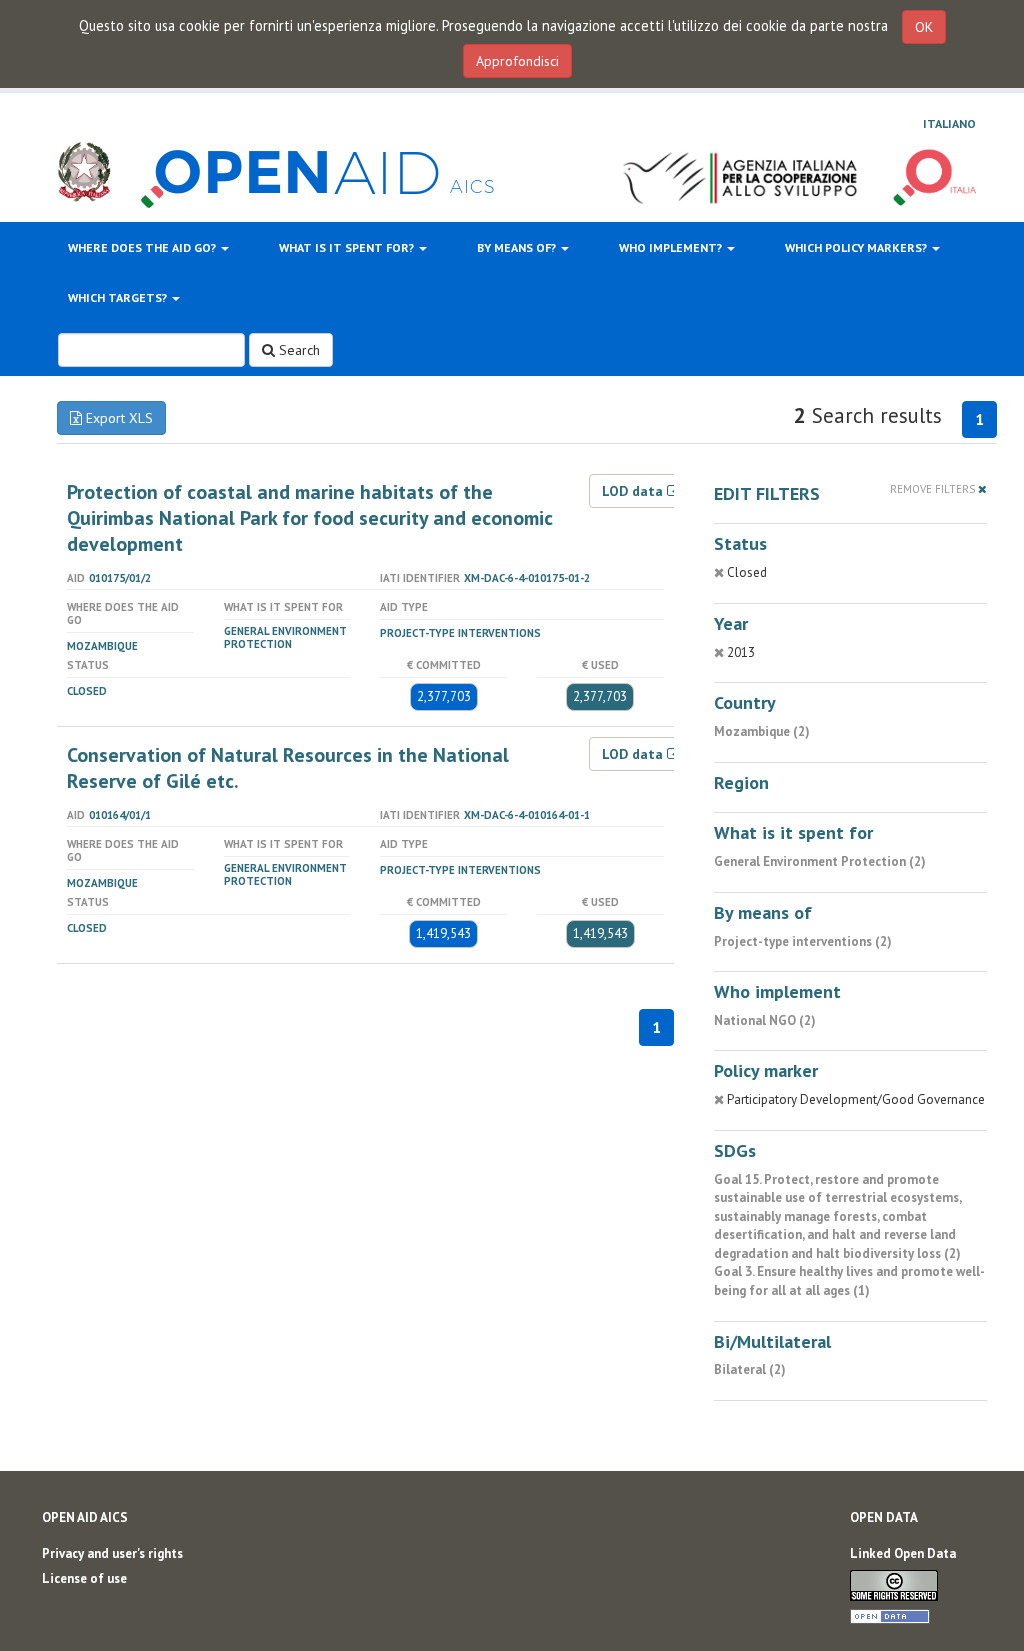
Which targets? (119, 297)
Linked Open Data (903, 1553)
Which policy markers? (857, 247)
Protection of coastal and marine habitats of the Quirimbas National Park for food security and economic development (310, 518)
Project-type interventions (460, 633)
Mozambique (102, 646)
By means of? (518, 247)
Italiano (949, 123)
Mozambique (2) (762, 731)
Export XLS (117, 418)
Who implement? (672, 247)
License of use (84, 1578)
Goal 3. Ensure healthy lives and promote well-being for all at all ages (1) (849, 1281)
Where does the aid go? (143, 247)
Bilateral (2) (750, 1369)
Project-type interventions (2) (803, 941)
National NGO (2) (765, 1020)
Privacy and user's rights (112, 1553)
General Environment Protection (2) (820, 861)
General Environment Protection (285, 637)
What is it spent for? (348, 247)
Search (297, 350)
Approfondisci (517, 61)
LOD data (634, 491)
